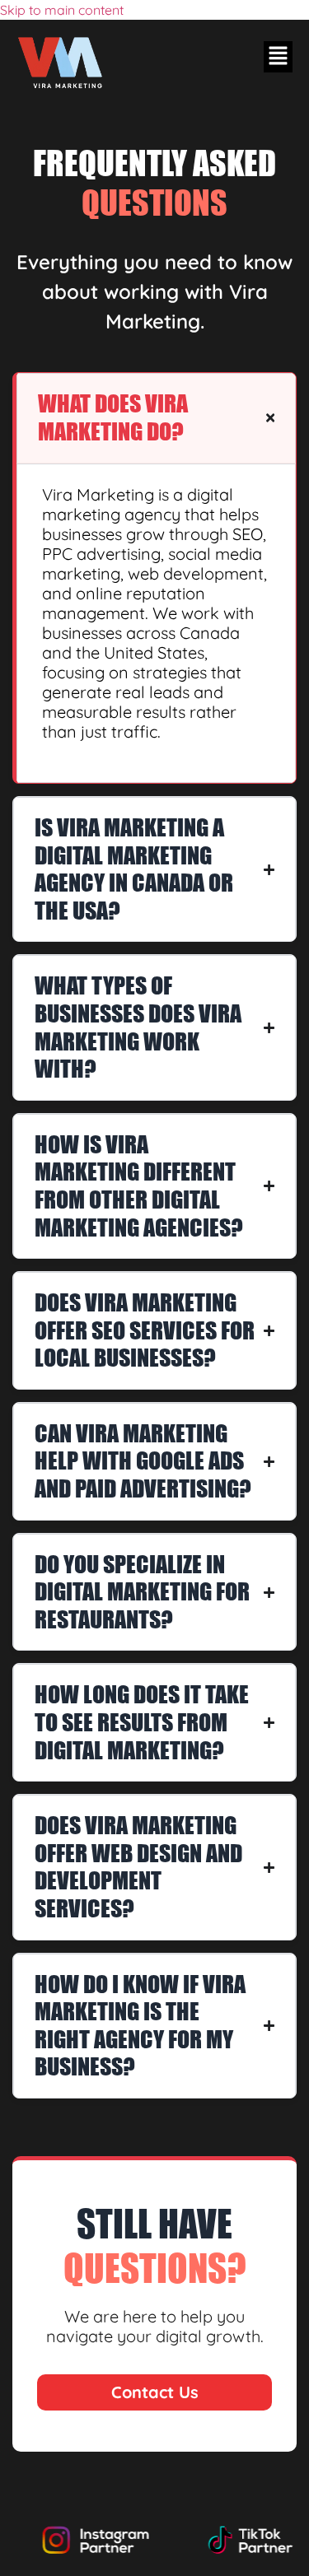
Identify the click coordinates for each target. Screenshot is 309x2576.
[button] (278, 57)
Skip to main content (62, 10)
